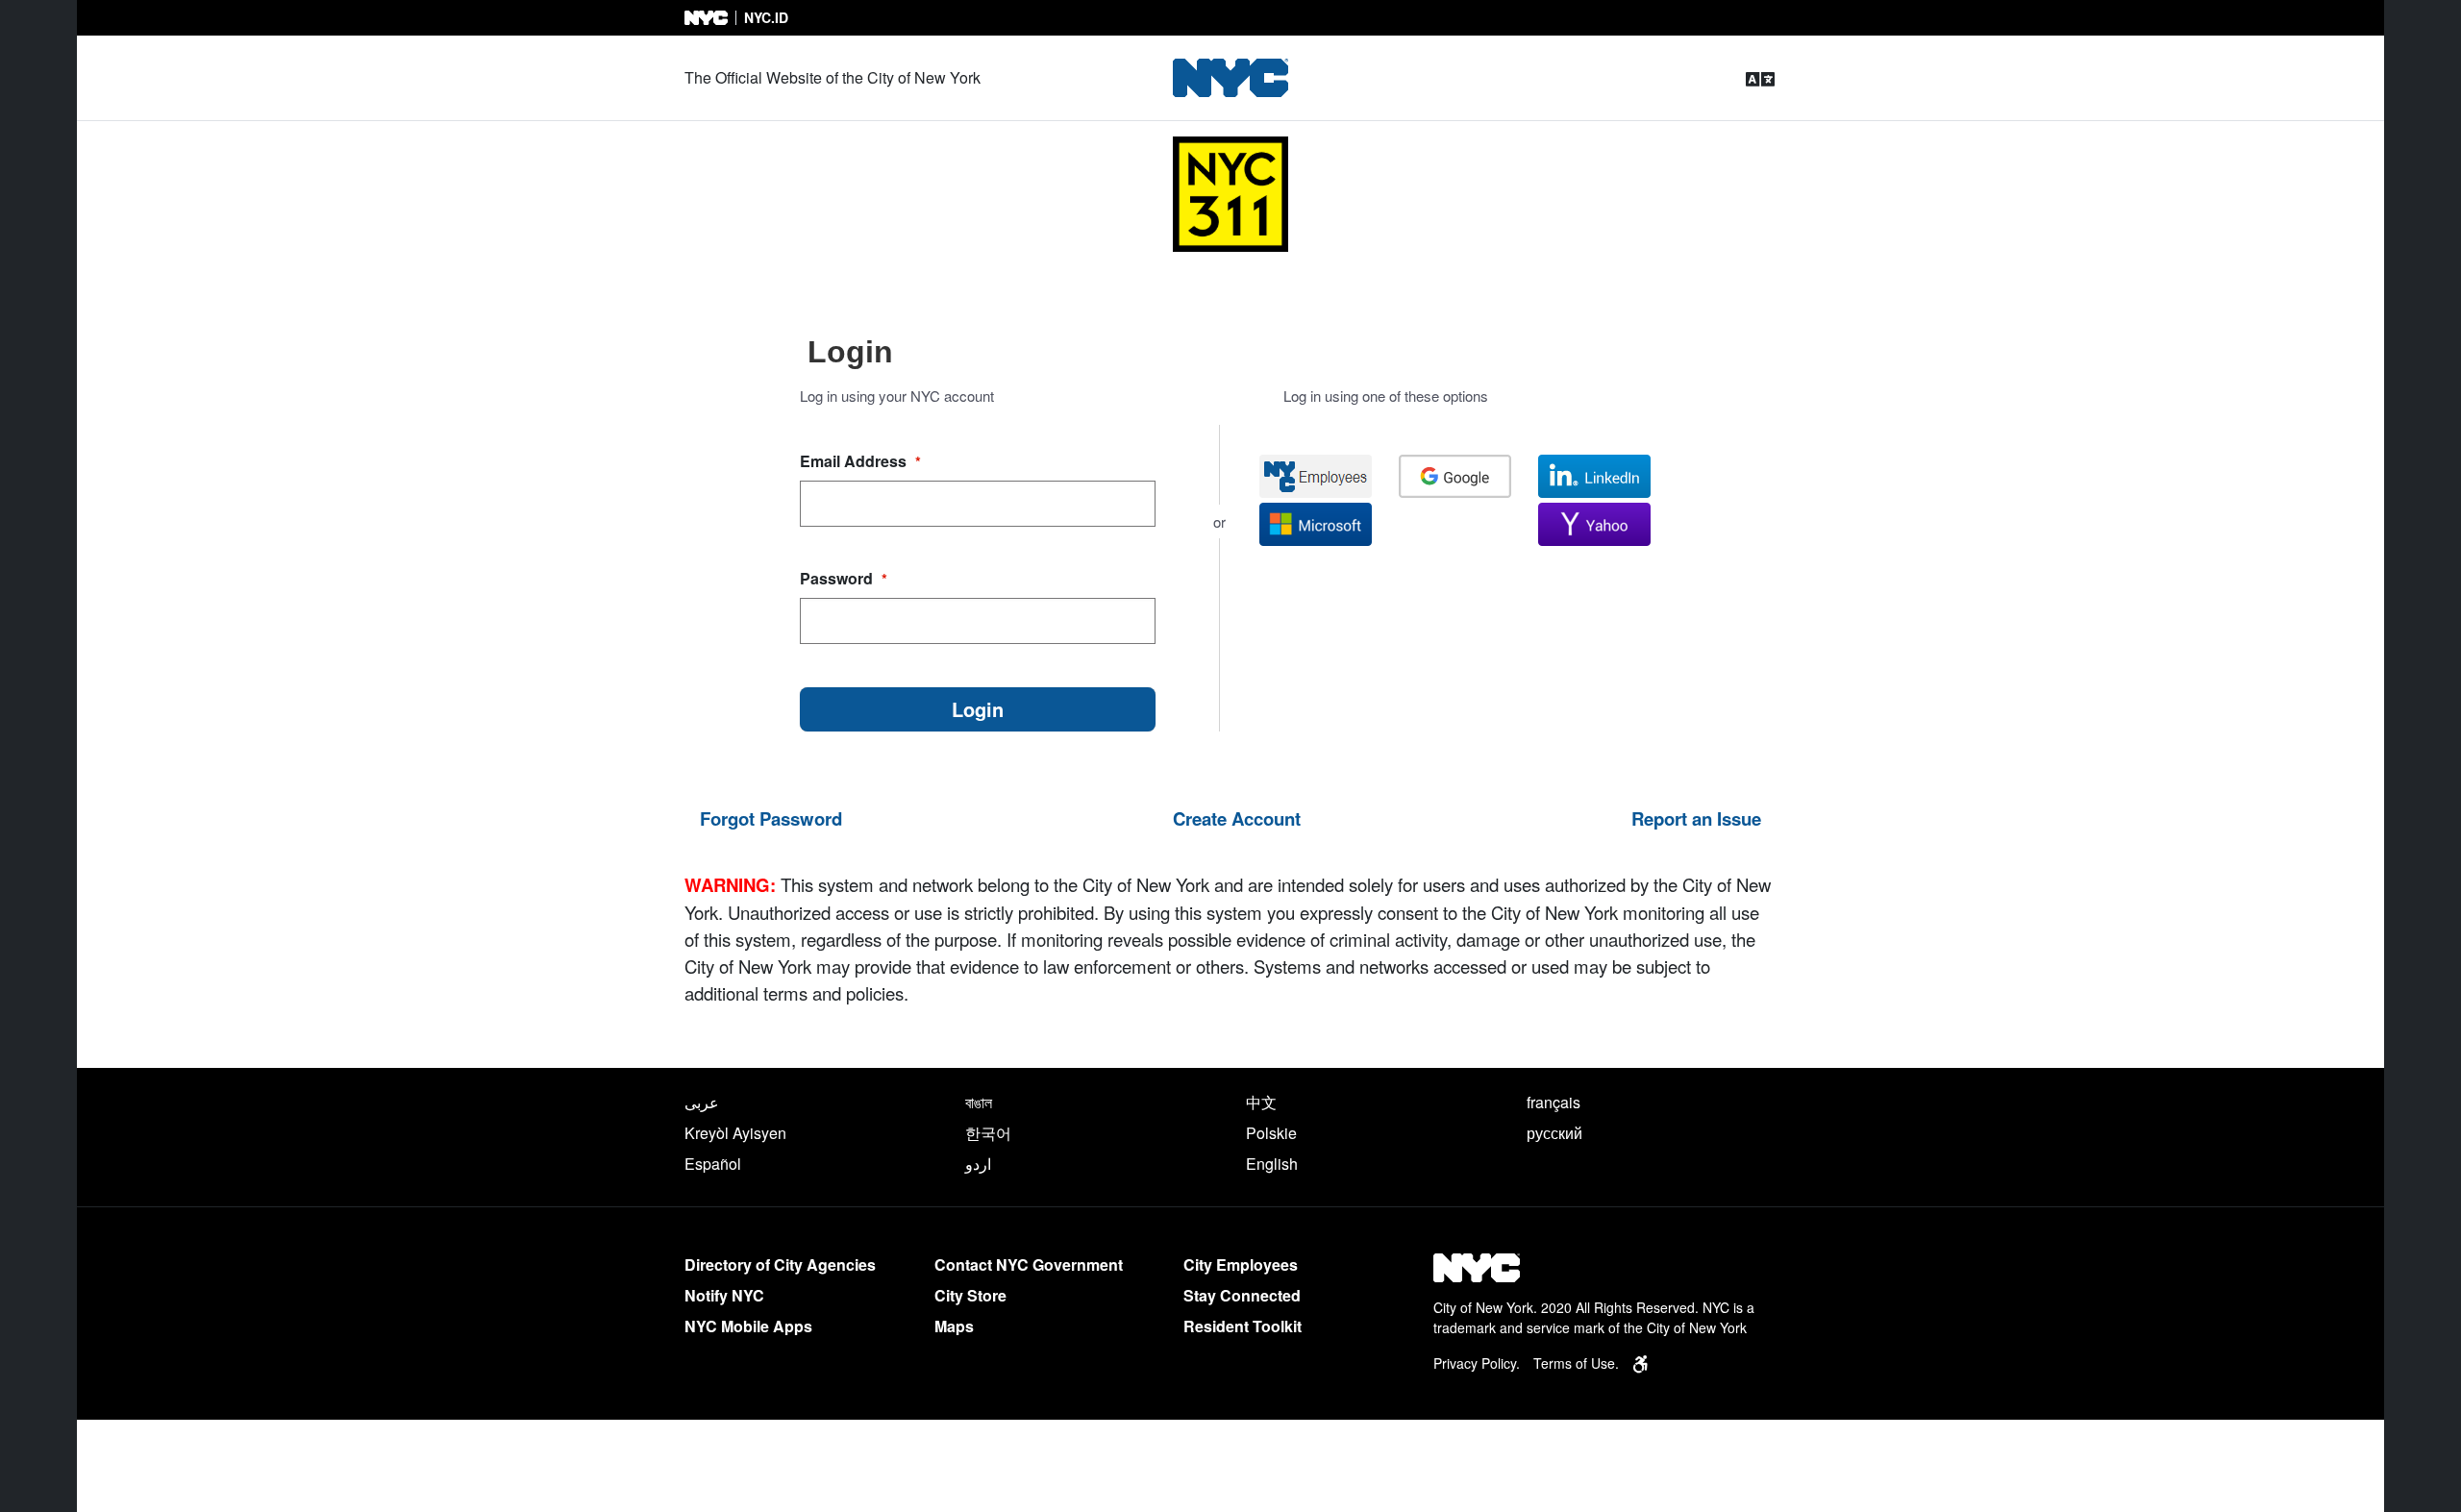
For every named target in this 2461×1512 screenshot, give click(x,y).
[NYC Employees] (1316, 476)
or (1219, 521)
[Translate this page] (1760, 78)
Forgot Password (771, 818)
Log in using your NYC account (897, 396)
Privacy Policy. (1477, 1363)
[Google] (1455, 476)
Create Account (1237, 818)
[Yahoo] (1594, 524)
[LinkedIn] (1594, 476)
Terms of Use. (1576, 1363)
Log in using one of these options (1386, 396)
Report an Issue (1696, 818)
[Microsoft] (1316, 524)
